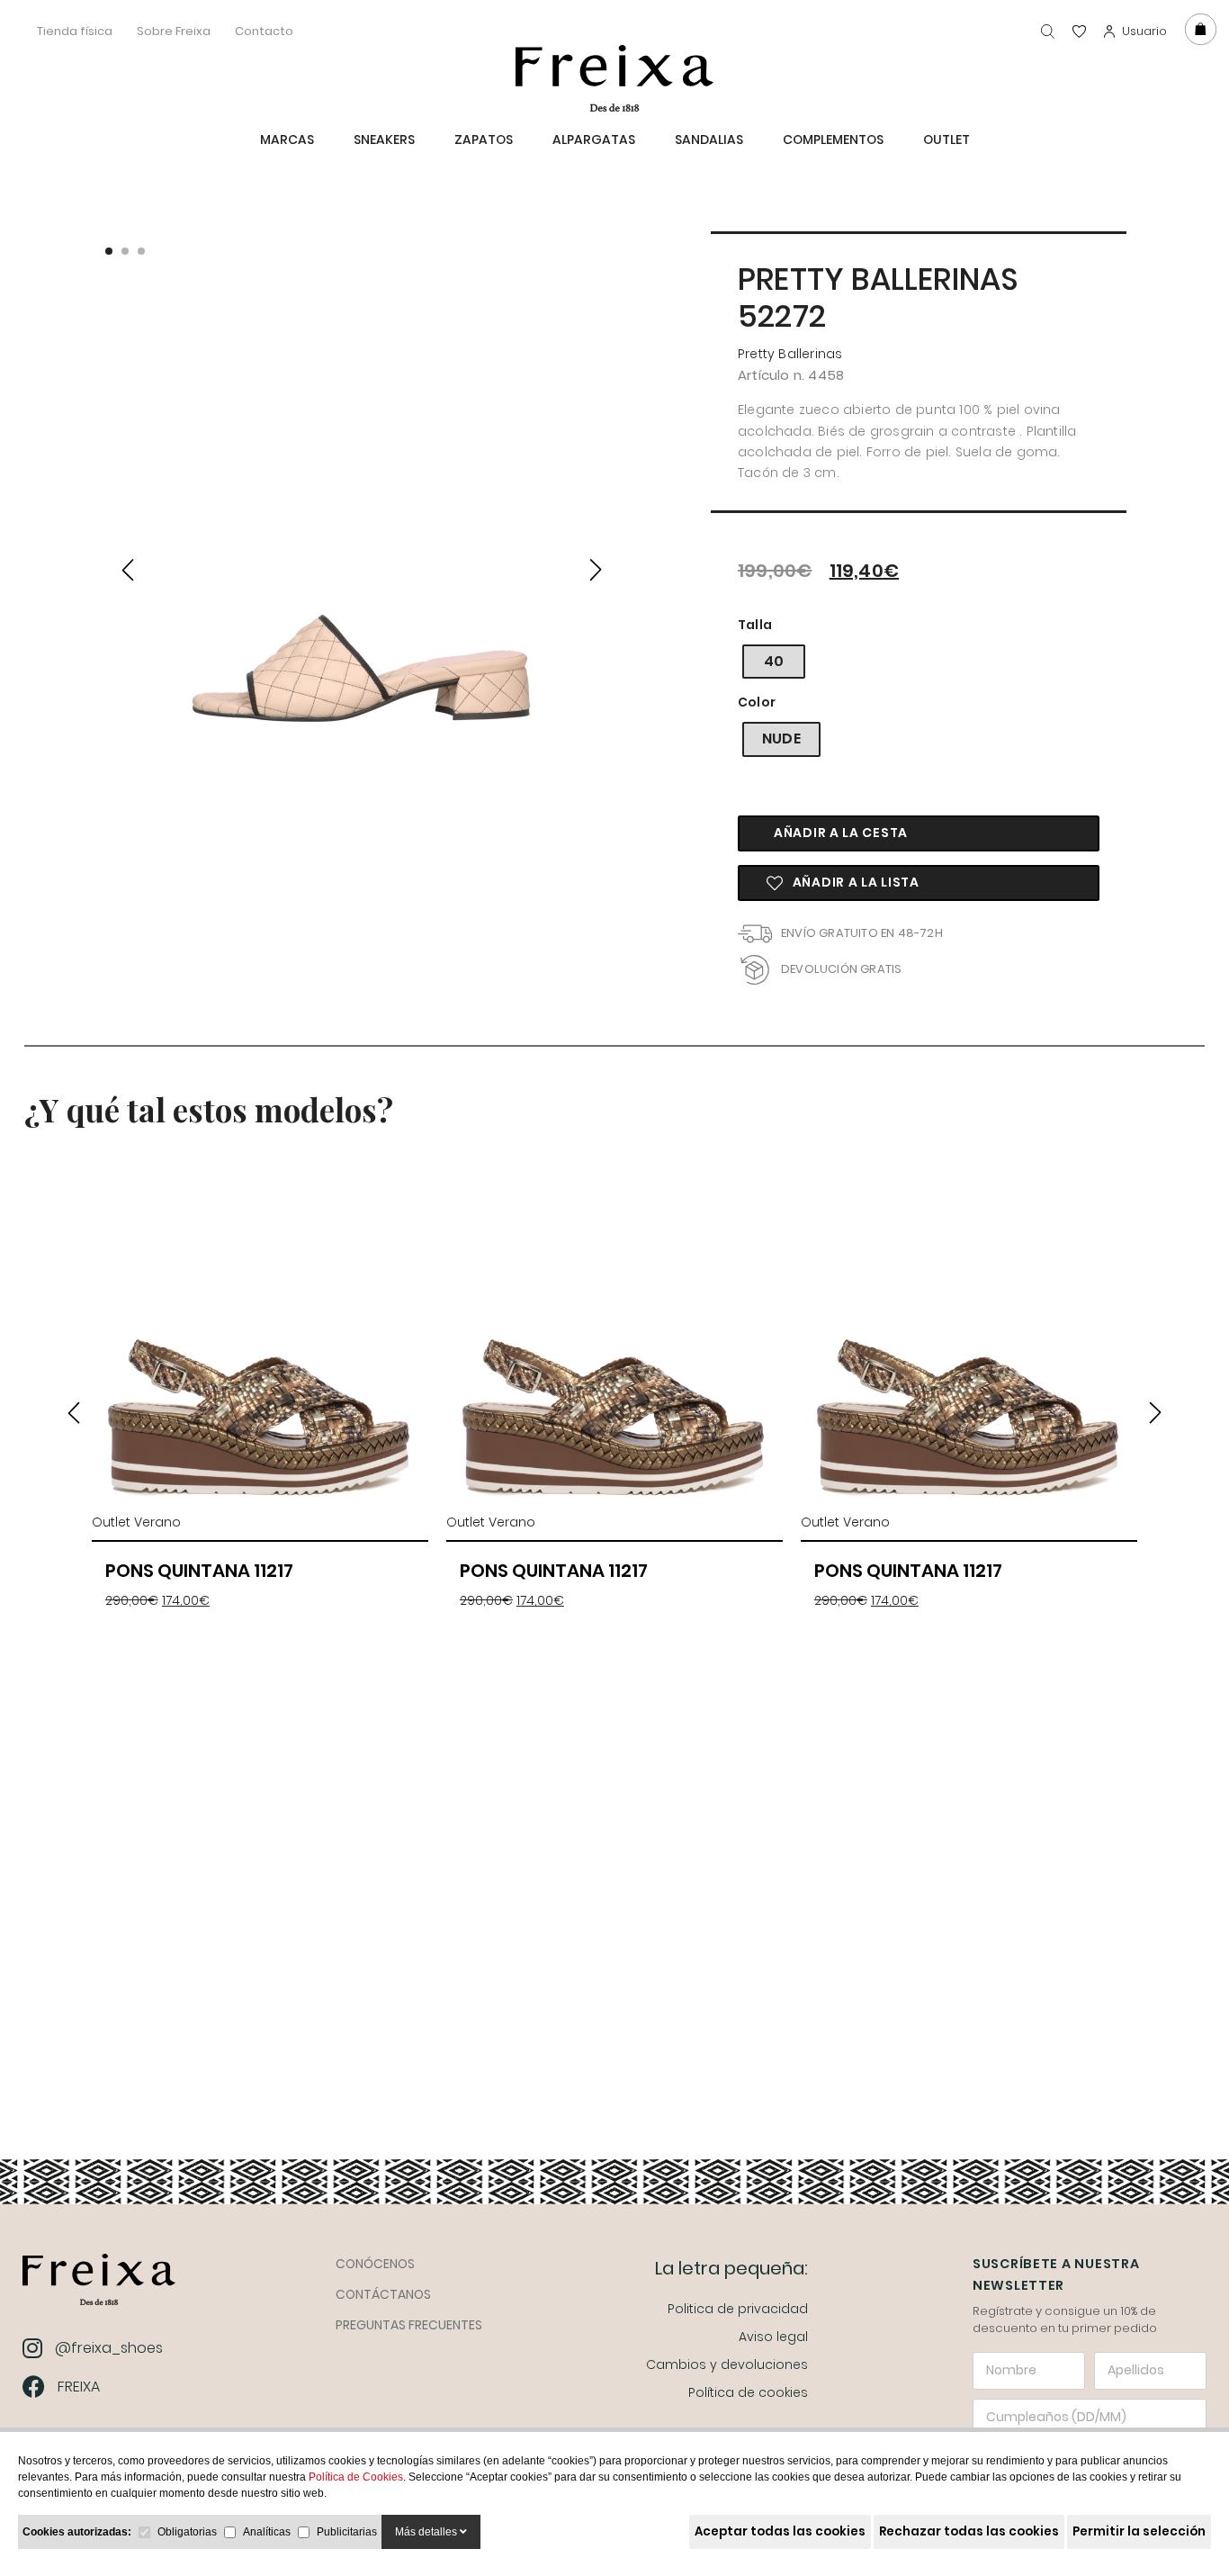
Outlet (946, 140)
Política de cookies (748, 2392)
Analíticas (267, 2532)
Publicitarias (347, 2532)
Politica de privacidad (738, 2309)
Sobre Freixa (174, 31)
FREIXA (79, 2387)
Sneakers (384, 140)
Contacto (264, 31)
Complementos (833, 140)
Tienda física (75, 31)
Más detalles (427, 2532)
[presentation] (128, 566)
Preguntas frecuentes (409, 2325)
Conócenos (375, 2264)
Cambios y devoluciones (727, 2364)
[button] (109, 251)
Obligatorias (187, 2532)
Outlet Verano (136, 1522)
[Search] (1048, 31)
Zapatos (484, 140)
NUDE (781, 739)
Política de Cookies (356, 2477)
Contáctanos (383, 2294)
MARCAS (287, 140)
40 (774, 661)
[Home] (614, 78)
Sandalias (709, 140)
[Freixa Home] (99, 2284)
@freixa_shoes (109, 2348)
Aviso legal (773, 2337)
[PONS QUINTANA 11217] (260, 1337)
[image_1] (362, 567)
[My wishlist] (1079, 31)
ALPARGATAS (594, 140)
